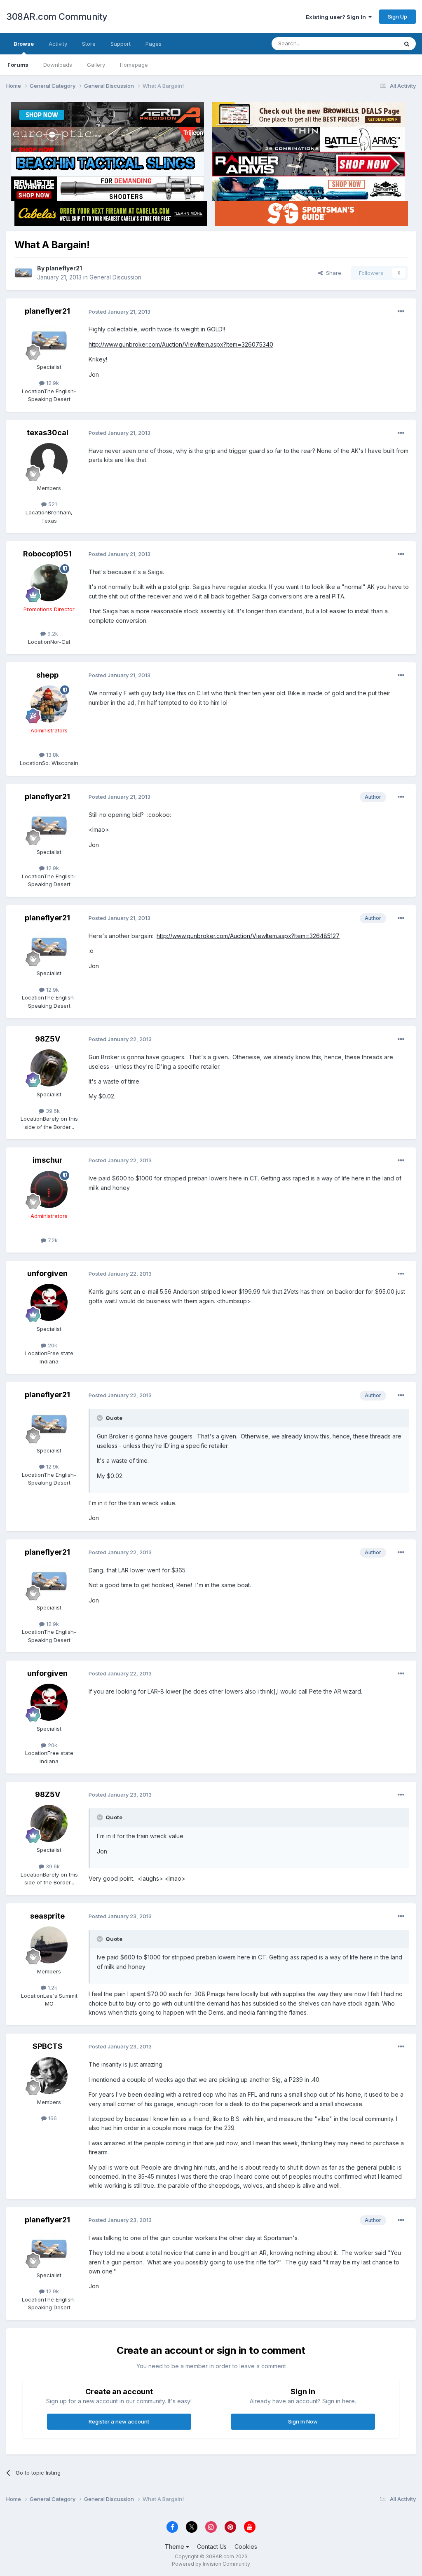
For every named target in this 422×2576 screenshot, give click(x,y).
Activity (58, 44)
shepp (47, 675)
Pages (154, 44)
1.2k (52, 1987)
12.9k (52, 383)
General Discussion (115, 277)
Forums (18, 65)
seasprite (47, 1916)
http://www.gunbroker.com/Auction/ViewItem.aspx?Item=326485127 (248, 936)
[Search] (407, 44)
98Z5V (48, 1039)
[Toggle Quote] (101, 1418)
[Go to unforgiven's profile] (49, 1302)
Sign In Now (303, 2421)
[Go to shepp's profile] (49, 704)
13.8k (52, 755)
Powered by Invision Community (211, 2564)
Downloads (58, 65)
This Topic (374, 43)
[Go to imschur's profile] (49, 1189)
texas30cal (48, 433)
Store (89, 44)
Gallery (96, 65)
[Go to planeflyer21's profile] (23, 273)
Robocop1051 (47, 554)
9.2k (52, 633)
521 (52, 504)
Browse (24, 44)
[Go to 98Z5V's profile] (49, 1068)
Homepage (134, 65)
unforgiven (47, 1273)
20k (52, 1345)
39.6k (52, 1111)
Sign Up (397, 16)
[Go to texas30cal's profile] (49, 462)
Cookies (246, 2547)
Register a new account (119, 2421)
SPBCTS (48, 2046)
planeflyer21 (64, 268)
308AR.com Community (57, 16)
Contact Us (212, 2547)
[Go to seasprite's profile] (49, 1945)
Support (121, 44)
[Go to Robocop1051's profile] (49, 583)
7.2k (52, 1240)
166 (52, 2118)
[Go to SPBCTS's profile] (49, 2076)
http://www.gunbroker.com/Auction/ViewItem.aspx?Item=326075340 (181, 344)
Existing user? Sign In (337, 17)
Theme (175, 2547)
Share (332, 273)
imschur (48, 1160)
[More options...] (401, 312)
